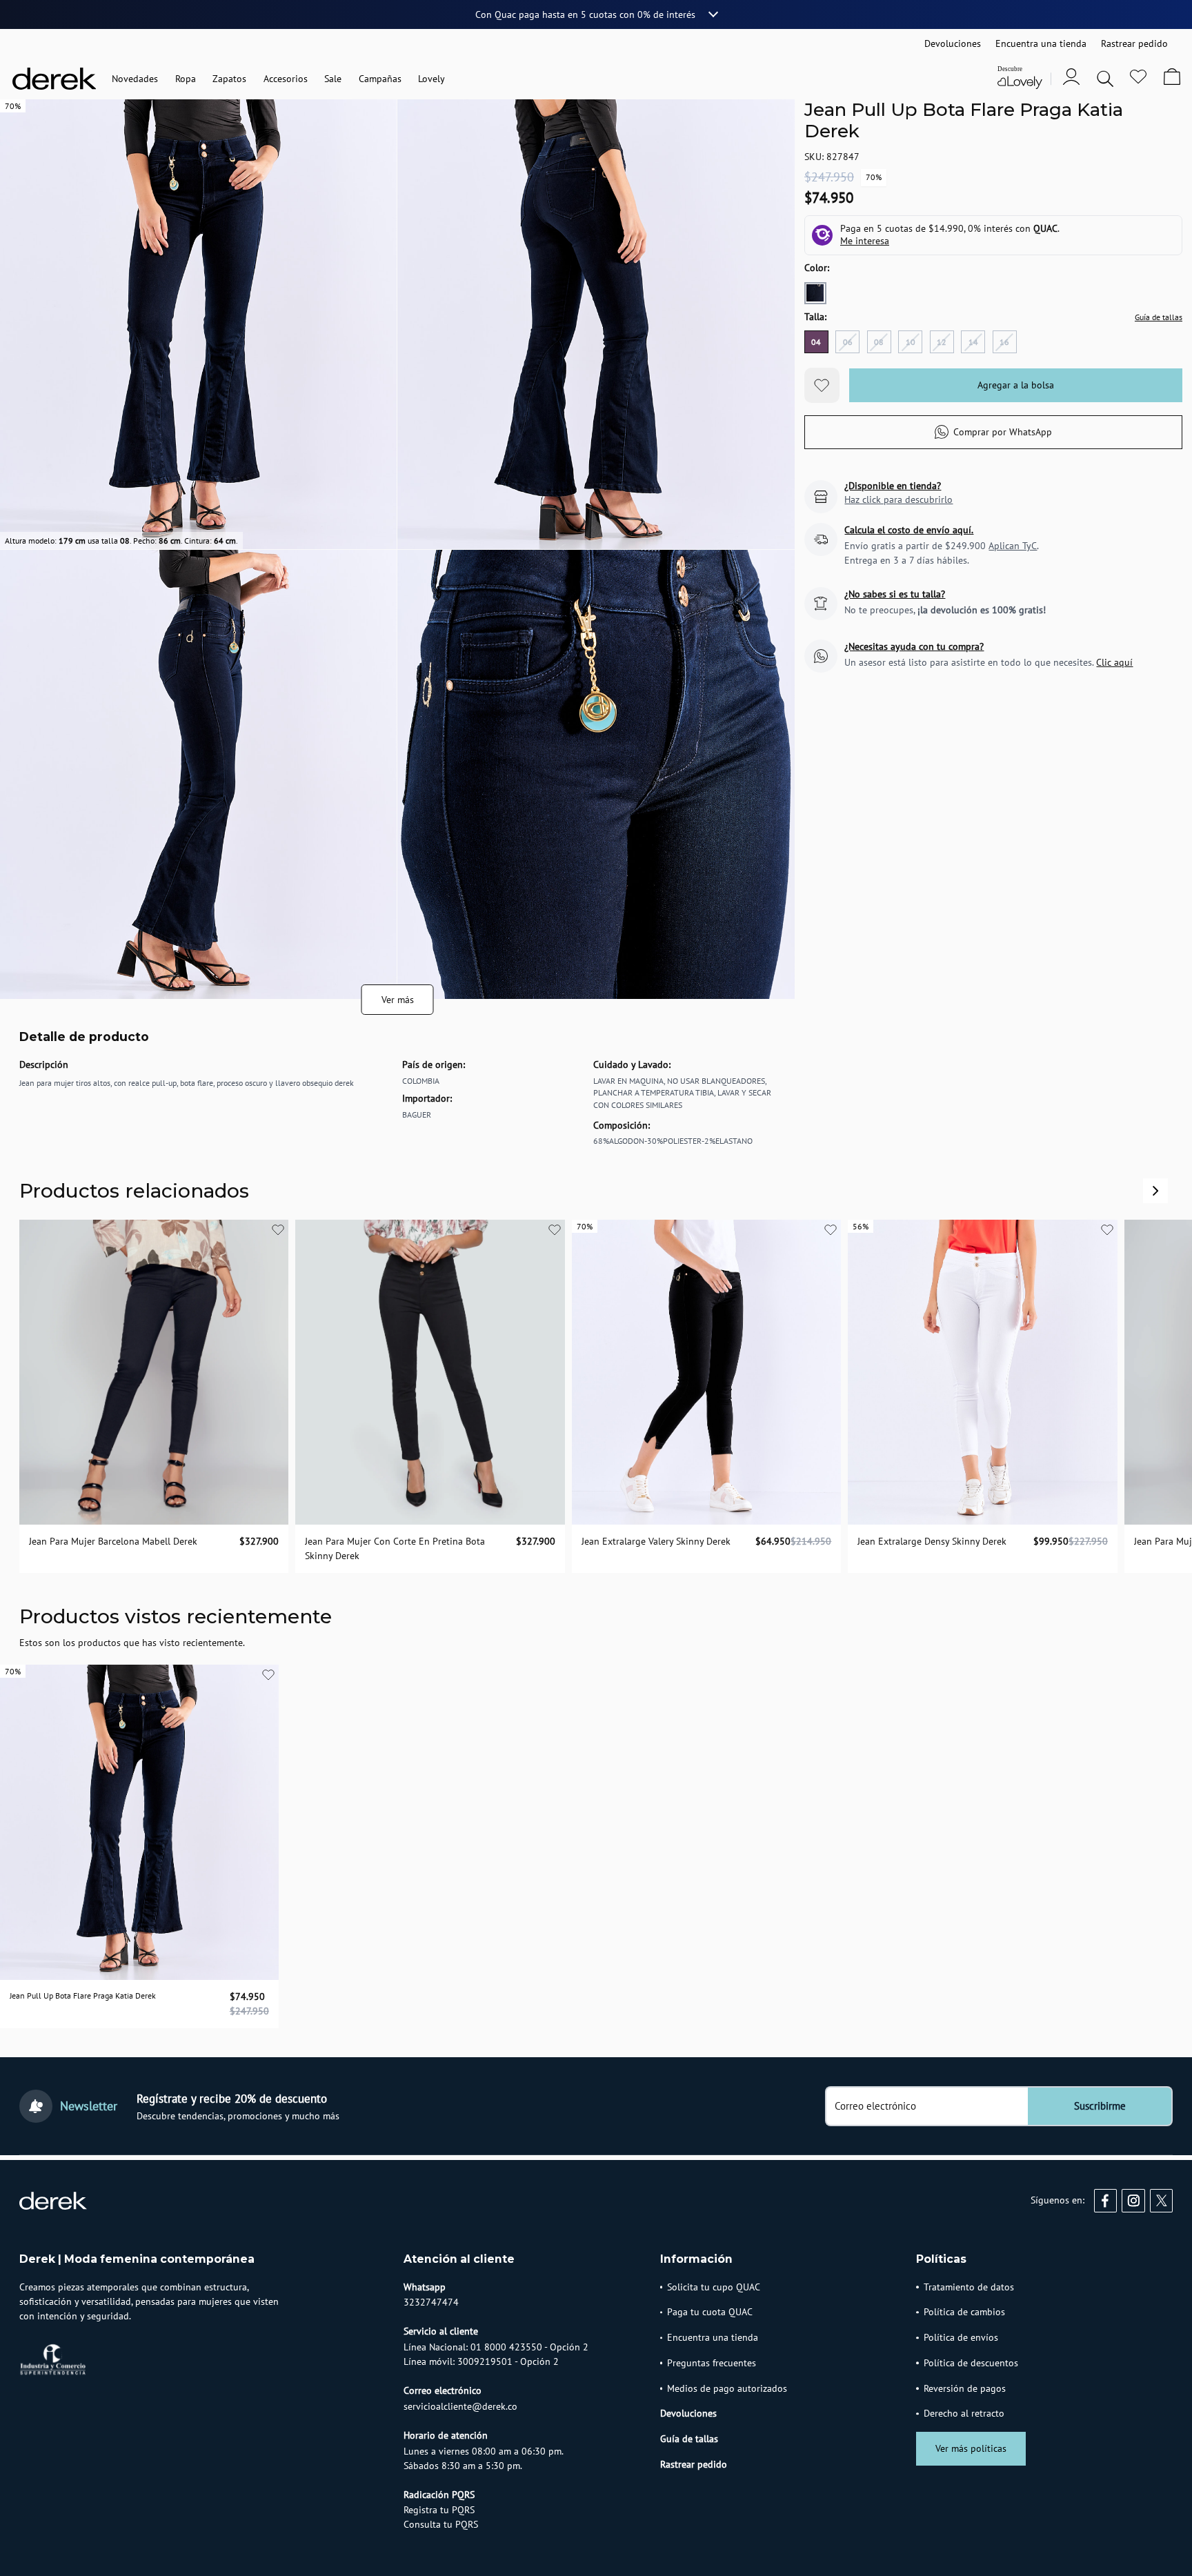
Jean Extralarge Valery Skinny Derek (656, 1541)
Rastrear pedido (694, 2464)
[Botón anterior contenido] (1155, 1191)
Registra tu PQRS (439, 2510)
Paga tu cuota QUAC (710, 2312)
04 (816, 342)
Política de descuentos (971, 2363)
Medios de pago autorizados (727, 2388)
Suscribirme (1100, 2106)
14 (973, 342)
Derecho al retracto (964, 2413)
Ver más (398, 1000)
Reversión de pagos (965, 2388)
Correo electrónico (875, 2106)
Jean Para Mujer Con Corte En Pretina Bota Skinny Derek (395, 1548)
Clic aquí (1114, 662)
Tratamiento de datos (969, 2287)
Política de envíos (961, 2337)
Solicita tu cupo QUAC (714, 2287)
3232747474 (431, 2302)
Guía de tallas (1159, 317)
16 (1004, 342)
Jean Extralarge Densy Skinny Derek (932, 1541)
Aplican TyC (1013, 546)
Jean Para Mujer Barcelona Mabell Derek (113, 1541)
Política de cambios (964, 2312)
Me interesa (865, 241)
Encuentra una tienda (713, 2337)
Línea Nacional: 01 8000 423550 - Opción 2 (496, 2347)
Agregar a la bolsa (1016, 386)
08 (879, 342)
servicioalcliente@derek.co (460, 2406)
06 (848, 342)
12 (942, 342)
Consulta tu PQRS (441, 2524)
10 (911, 342)
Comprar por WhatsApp (1003, 432)
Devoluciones (688, 2413)
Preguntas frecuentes (712, 2363)
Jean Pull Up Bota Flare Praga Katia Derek (83, 1995)
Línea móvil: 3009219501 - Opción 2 (481, 2361)
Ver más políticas (971, 2448)
